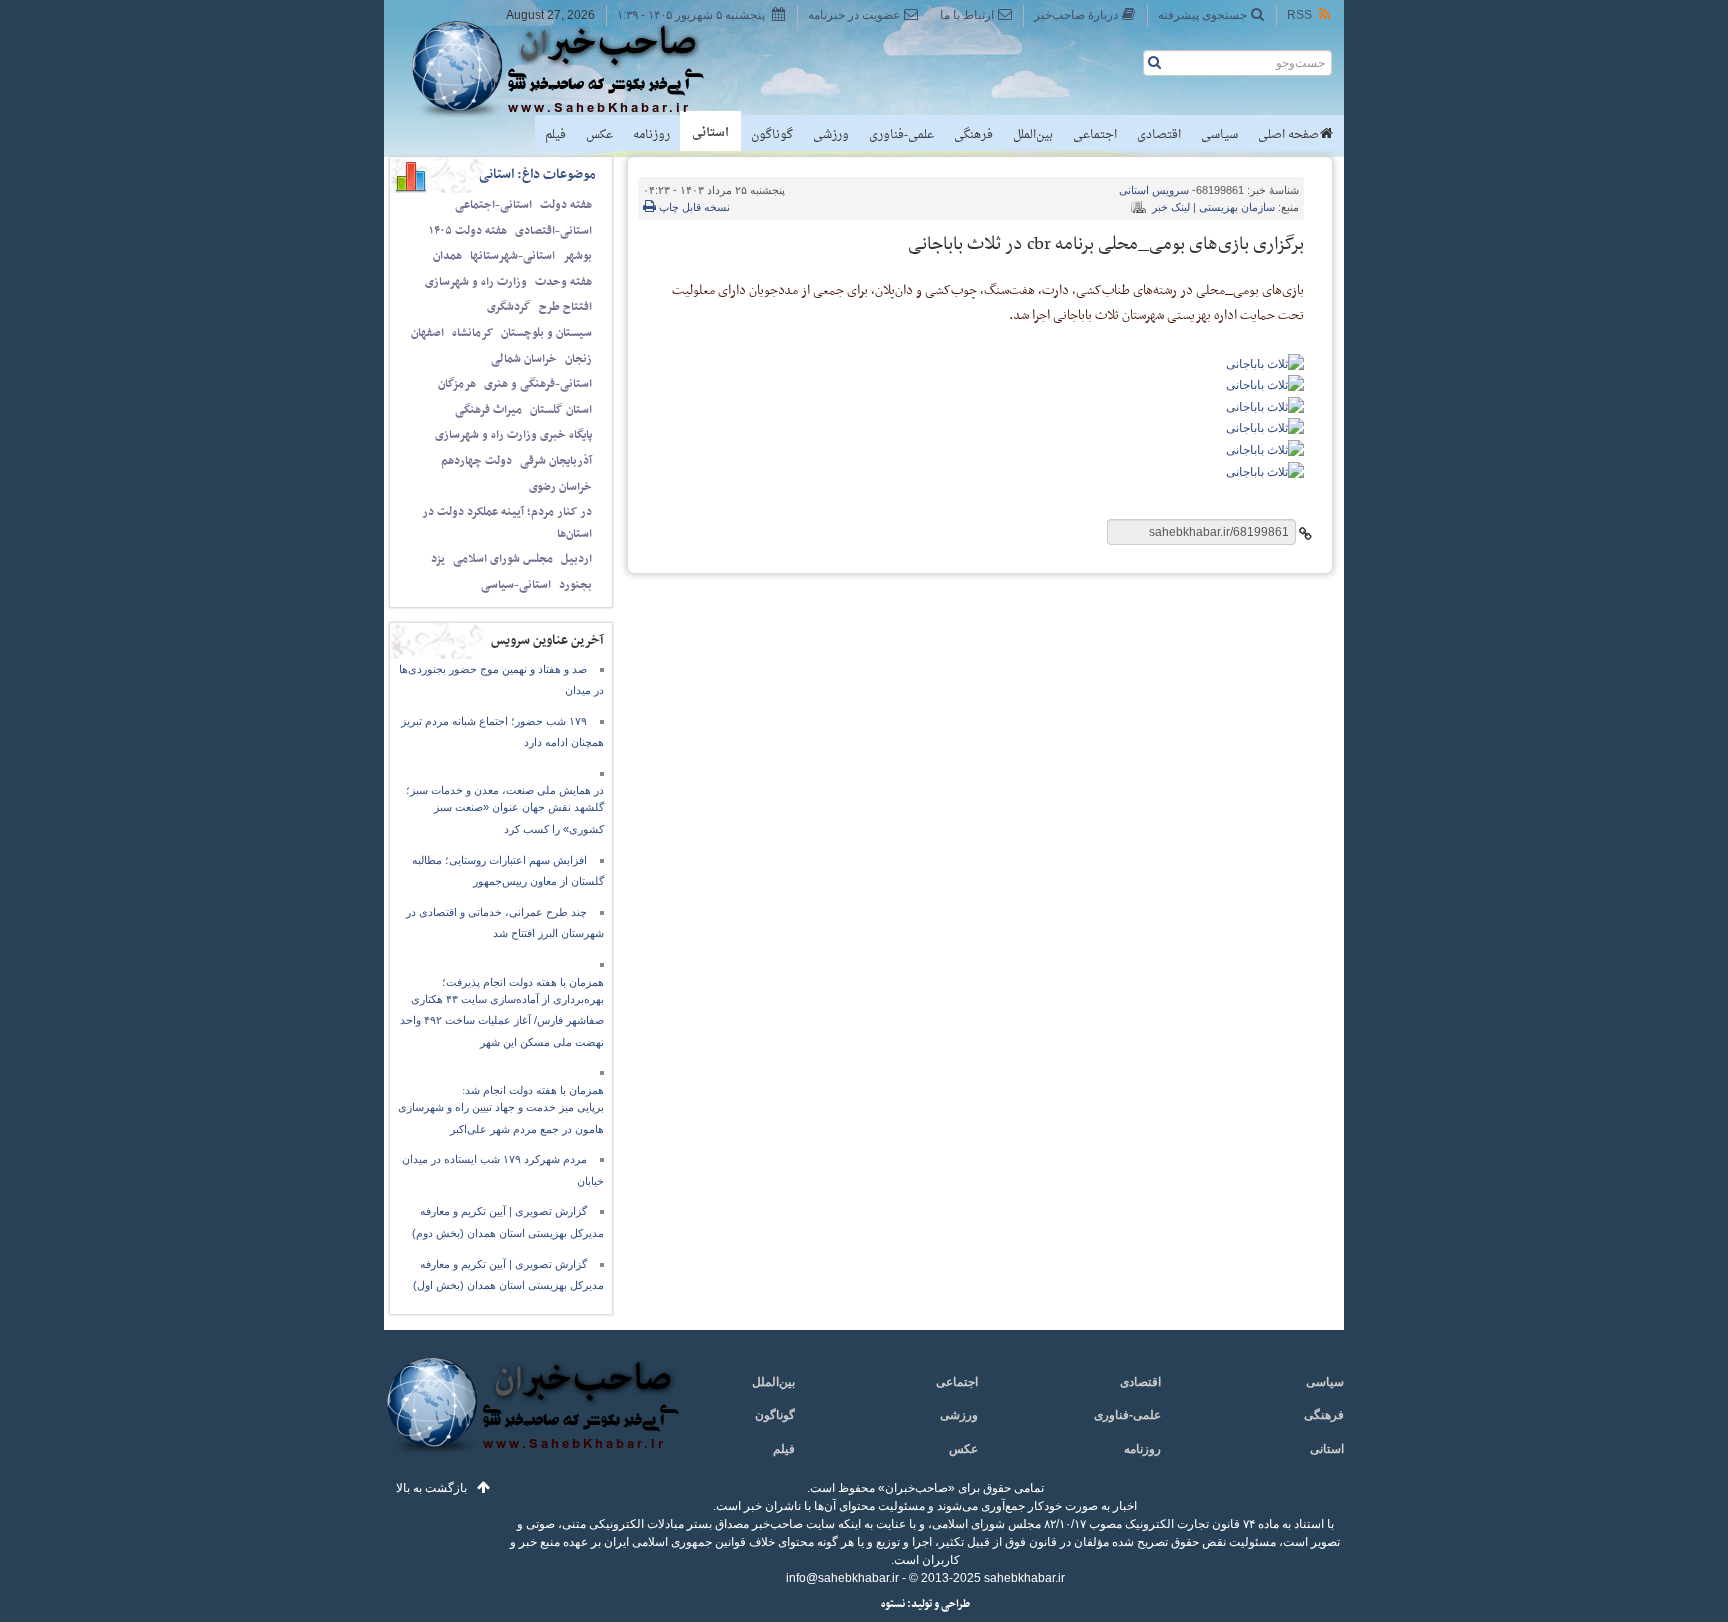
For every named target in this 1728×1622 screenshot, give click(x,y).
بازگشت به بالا (431, 1488)
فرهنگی (973, 135)
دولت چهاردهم (476, 461)
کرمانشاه (472, 333)
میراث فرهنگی (488, 410)
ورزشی (831, 135)
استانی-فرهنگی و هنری (538, 384)
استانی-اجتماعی (493, 205)
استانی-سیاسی (516, 585)
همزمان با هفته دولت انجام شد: (533, 1090)
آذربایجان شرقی (556, 461)
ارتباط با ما (967, 15)
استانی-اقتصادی (553, 231)
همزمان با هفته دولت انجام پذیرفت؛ (523, 982)
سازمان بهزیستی (1237, 207)
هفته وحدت (563, 282)
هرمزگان (457, 384)
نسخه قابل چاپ (693, 207)
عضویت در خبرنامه (854, 15)
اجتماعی (1095, 135)
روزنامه (651, 135)
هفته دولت (566, 205)
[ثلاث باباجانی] (1265, 363)
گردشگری (509, 307)
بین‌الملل (1033, 135)
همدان (447, 256)
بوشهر (577, 256)
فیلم (555, 135)
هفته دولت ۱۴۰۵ (468, 231)
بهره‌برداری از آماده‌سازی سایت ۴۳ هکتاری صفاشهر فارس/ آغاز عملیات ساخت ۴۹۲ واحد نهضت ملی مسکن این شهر (502, 1020)
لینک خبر (1171, 207)
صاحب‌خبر (571, 68)
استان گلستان (561, 410)
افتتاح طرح (565, 307)
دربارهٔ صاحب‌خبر (1076, 15)
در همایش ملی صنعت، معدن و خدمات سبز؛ (505, 790)
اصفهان (427, 333)
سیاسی (1219, 135)
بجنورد (575, 585)
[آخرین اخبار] (531, 1416)
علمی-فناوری (901, 135)
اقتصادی (1159, 135)
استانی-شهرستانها (512, 256)
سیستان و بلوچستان (546, 333)
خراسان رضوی (560, 487)
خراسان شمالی (524, 359)
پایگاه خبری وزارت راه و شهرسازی (513, 435)
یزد (438, 559)
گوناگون (772, 135)
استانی (710, 133)
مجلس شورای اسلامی (503, 559)
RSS (1299, 15)
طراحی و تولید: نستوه (925, 1604)
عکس (599, 135)
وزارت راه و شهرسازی (476, 282)
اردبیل (576, 559)
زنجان (578, 359)
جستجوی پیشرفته (1202, 15)
